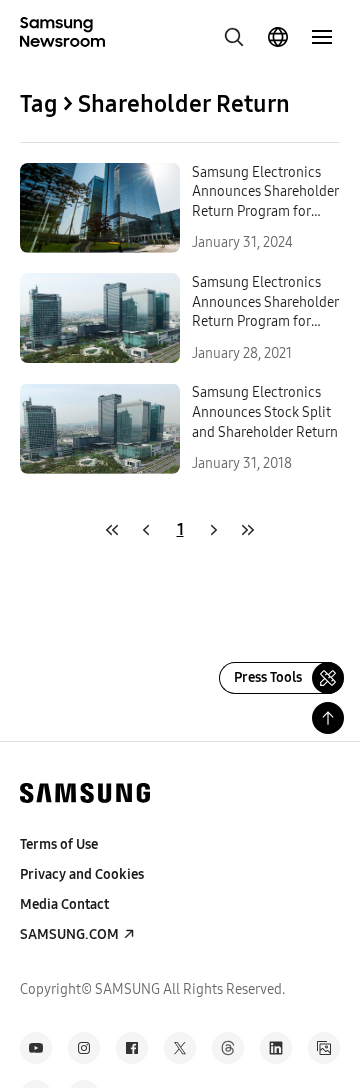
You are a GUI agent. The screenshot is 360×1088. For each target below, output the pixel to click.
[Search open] (234, 37)
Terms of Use (59, 844)
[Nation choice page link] (278, 37)
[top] (328, 718)
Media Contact (64, 904)
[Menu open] (322, 37)
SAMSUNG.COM (69, 934)
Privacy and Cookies (82, 874)
